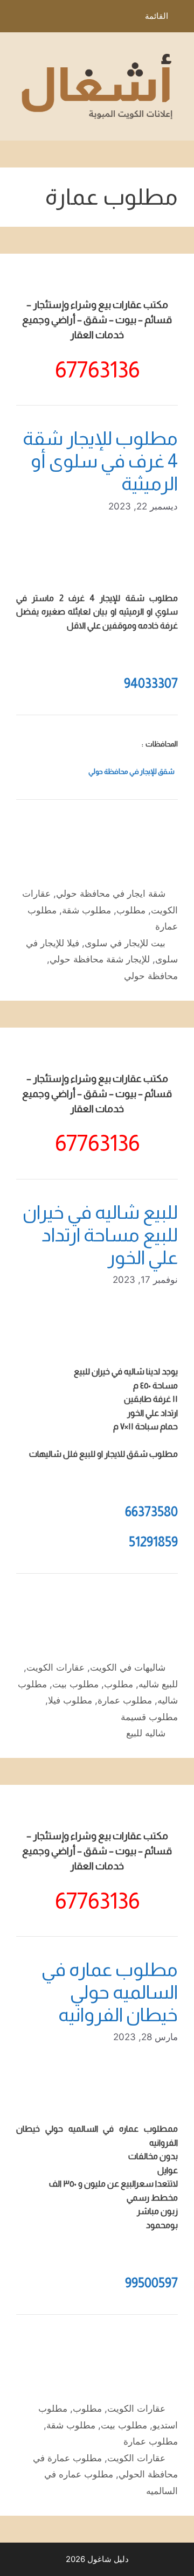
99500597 (151, 2283)
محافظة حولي (151, 976)
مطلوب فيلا (70, 1700)
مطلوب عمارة (125, 1700)
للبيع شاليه (158, 1684)
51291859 (153, 1542)
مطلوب (131, 910)
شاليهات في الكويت (128, 1667)
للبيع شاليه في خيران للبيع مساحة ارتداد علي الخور (100, 1235)
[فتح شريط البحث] (16, 19)
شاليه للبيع (146, 1733)
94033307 (151, 683)
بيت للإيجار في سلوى (125, 943)
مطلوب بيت (75, 1684)
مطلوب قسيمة (149, 1717)
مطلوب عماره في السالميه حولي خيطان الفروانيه (110, 1992)
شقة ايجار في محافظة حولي (111, 893)
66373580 (151, 1512)
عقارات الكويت (56, 1667)
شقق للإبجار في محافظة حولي (131, 772)
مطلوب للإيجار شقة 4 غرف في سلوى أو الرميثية (100, 461)
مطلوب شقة (86, 910)
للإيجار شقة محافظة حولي (100, 959)
